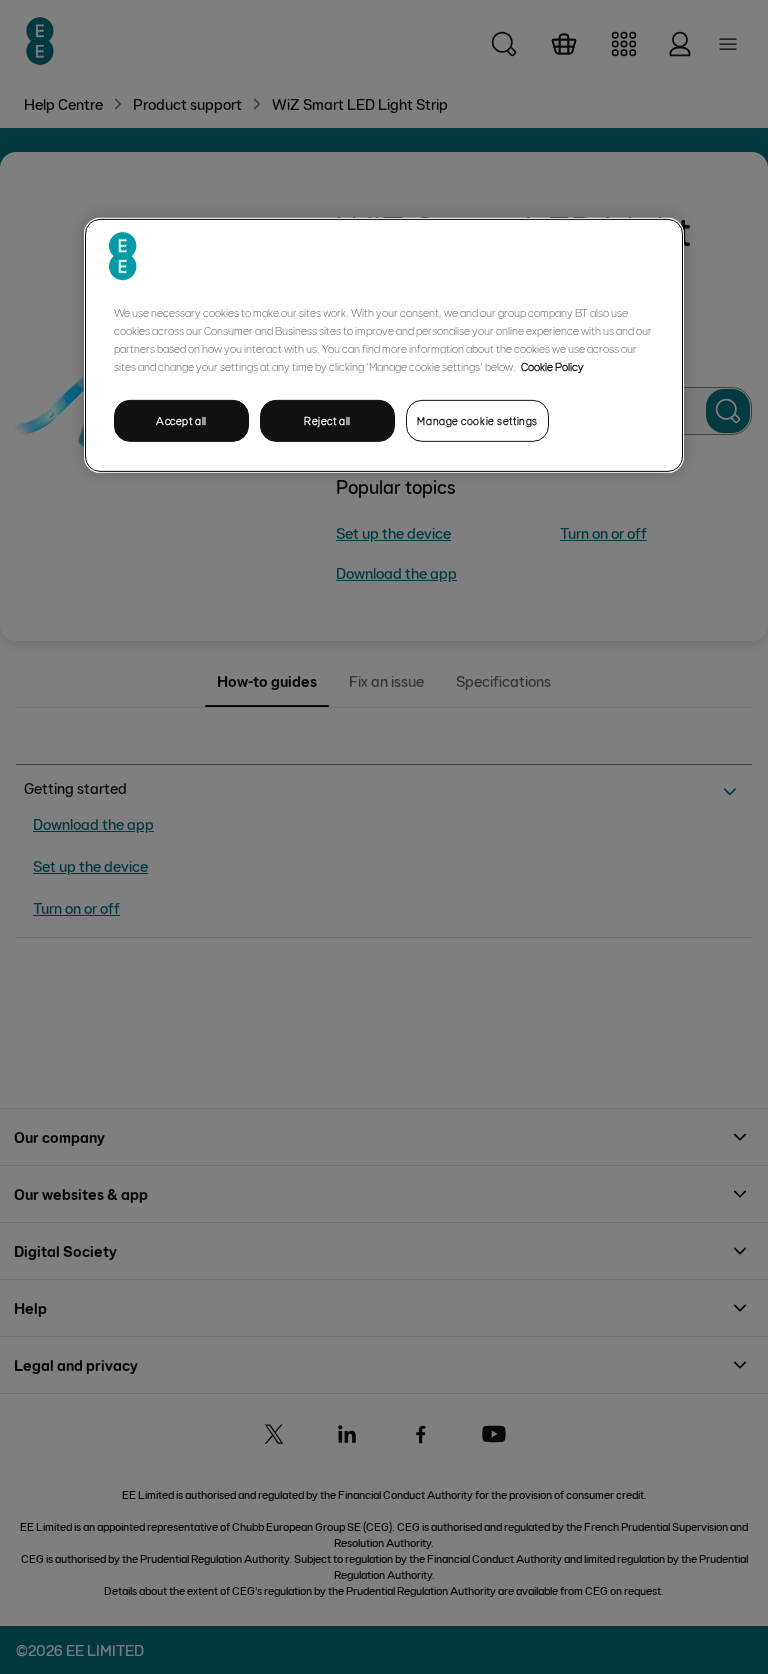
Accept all (181, 420)
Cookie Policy (552, 366)
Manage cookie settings (477, 420)
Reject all (327, 420)
